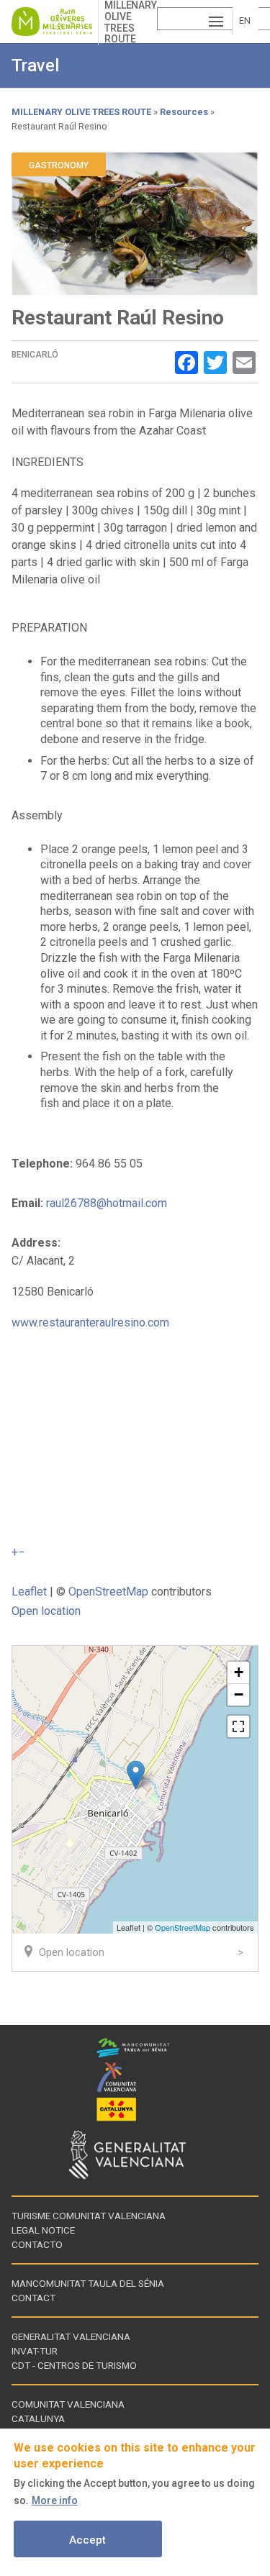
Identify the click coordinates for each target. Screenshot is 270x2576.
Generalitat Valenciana (71, 2336)
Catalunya (38, 2418)
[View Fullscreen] (238, 1726)
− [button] (239, 1694)
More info (55, 2500)
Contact (33, 2298)
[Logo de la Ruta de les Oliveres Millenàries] (55, 22)
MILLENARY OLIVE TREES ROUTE (81, 112)
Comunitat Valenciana (68, 2404)
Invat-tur (35, 2351)
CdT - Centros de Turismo (74, 2365)
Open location (46, 1611)
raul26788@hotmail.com (107, 1203)
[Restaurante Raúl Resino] (136, 1775)
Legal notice (43, 2230)
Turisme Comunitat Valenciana (89, 2216)
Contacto (37, 2244)
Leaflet (29, 1592)
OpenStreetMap (108, 1592)
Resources (184, 112)
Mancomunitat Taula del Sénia (88, 2283)
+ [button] (239, 1672)
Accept (87, 2540)
